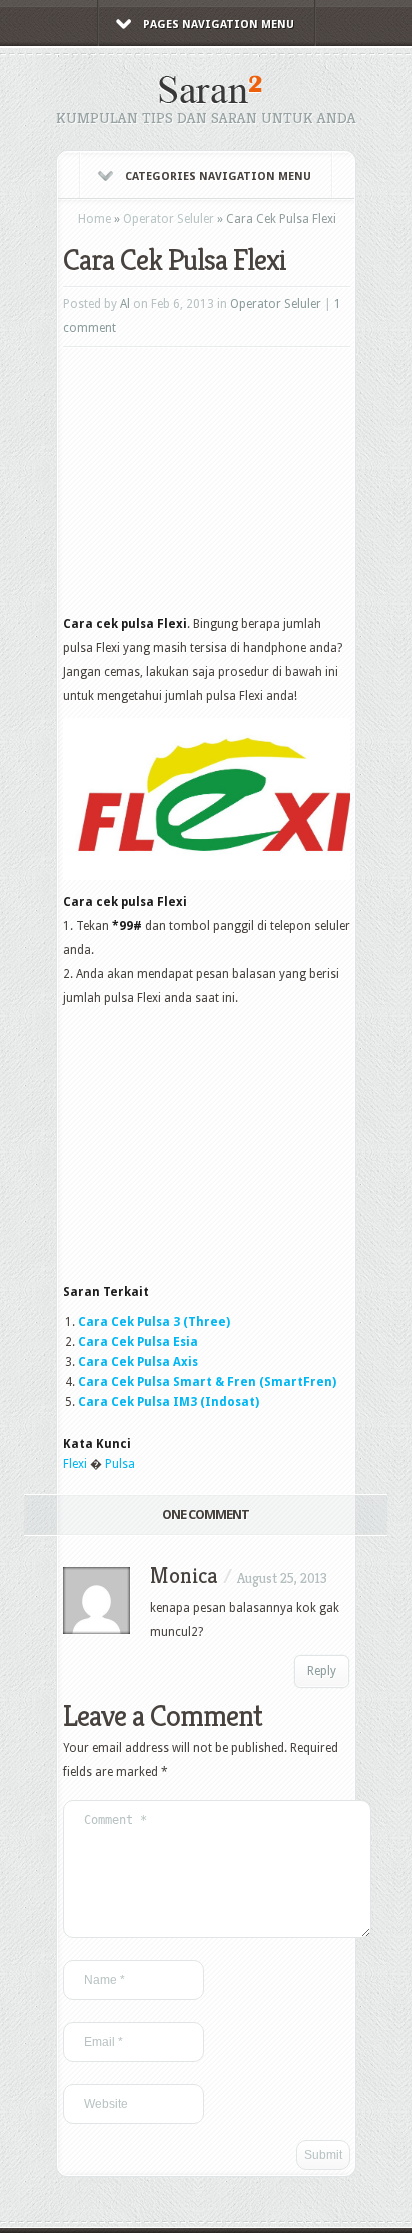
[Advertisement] (213, 487)
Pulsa (120, 1464)
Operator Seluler (168, 219)
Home (94, 219)
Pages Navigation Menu (218, 24)
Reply (321, 1671)
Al (125, 304)
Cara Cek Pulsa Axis (138, 1362)
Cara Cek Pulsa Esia (138, 1342)
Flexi (75, 1464)
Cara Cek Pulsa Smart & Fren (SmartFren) (207, 1382)
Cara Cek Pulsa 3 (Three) (154, 1322)
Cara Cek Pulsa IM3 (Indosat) (168, 1402)
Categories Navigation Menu (218, 176)
